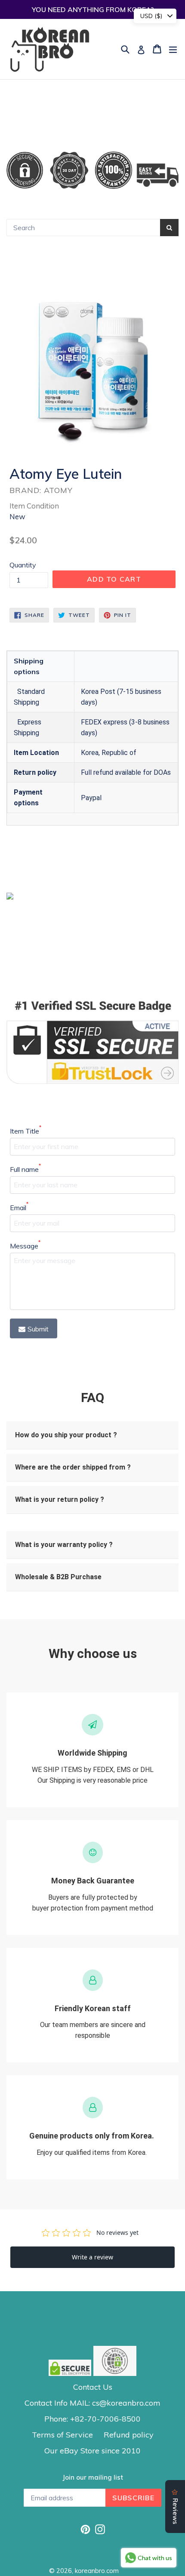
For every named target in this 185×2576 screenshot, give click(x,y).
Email (19, 1207)
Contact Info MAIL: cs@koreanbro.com (92, 2403)
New (17, 516)
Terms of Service (62, 2435)
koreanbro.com (97, 2571)
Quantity (23, 565)
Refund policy (129, 2435)
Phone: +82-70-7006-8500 (92, 2419)
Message (25, 1245)
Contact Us (93, 2387)
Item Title (26, 1131)
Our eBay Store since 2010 (92, 2451)
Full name (25, 1169)
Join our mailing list (93, 2477)
